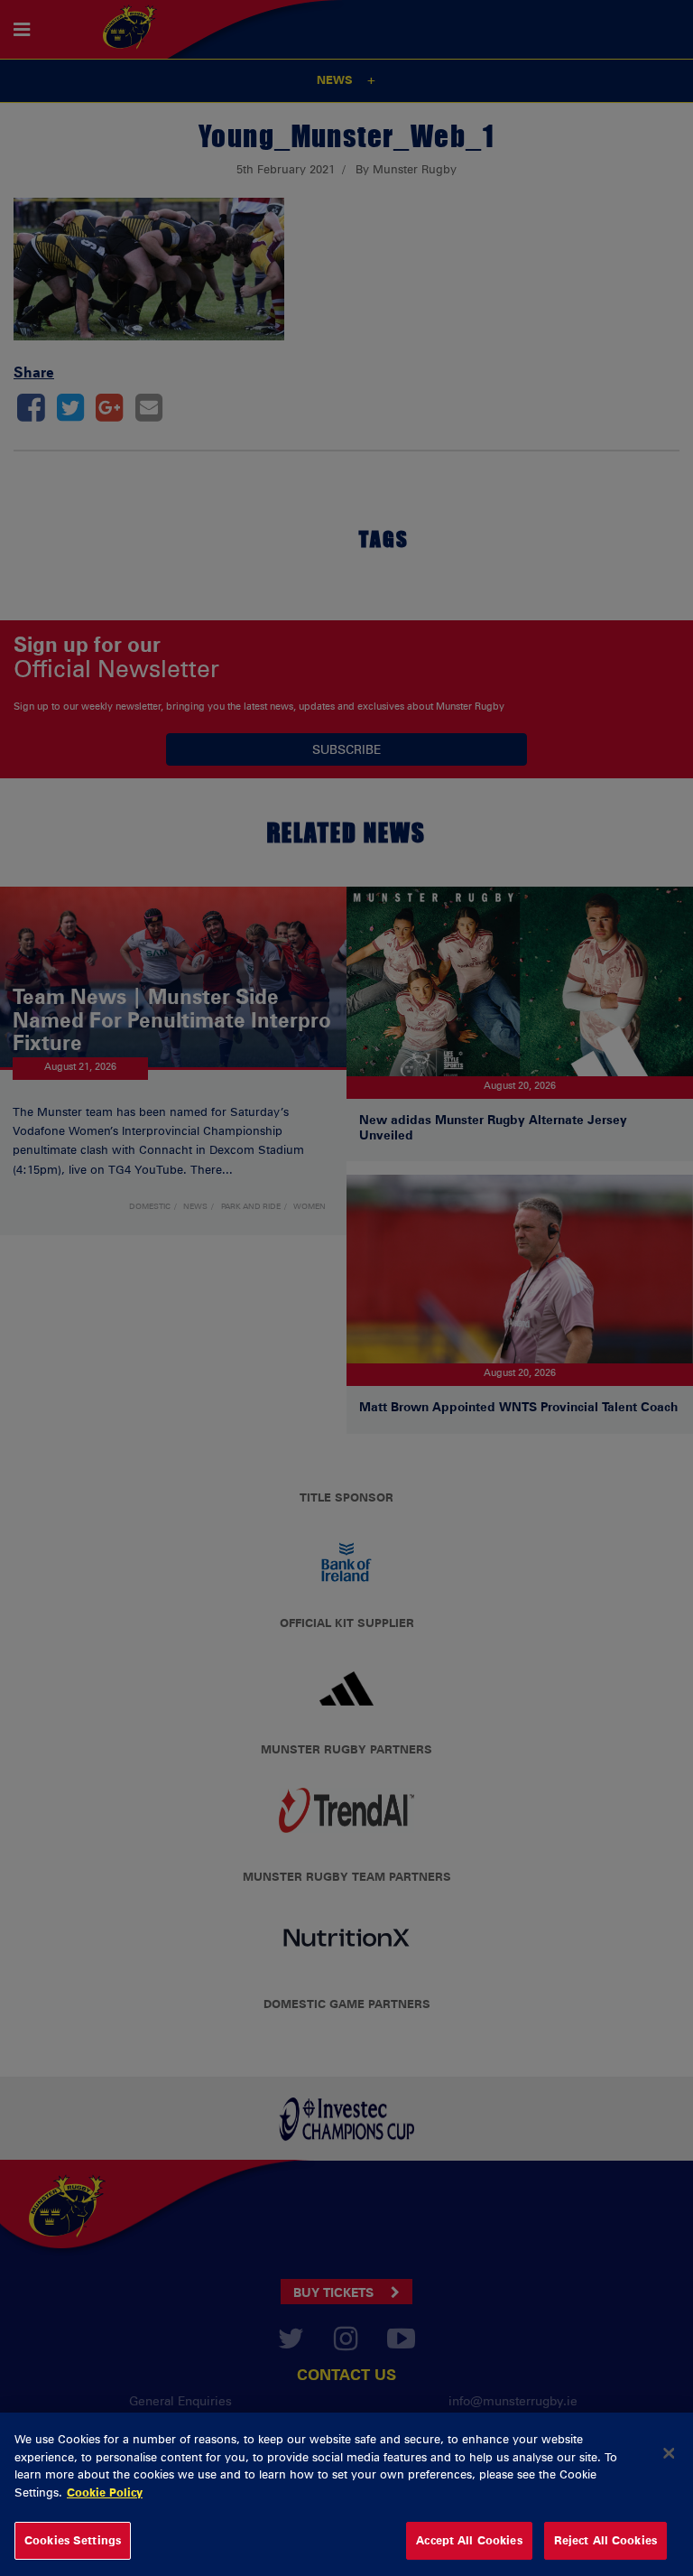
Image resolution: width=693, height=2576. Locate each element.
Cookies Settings (73, 2540)
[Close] (669, 2453)
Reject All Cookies (605, 2540)
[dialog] (346, 2494)
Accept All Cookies (469, 2540)
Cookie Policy (105, 2492)
